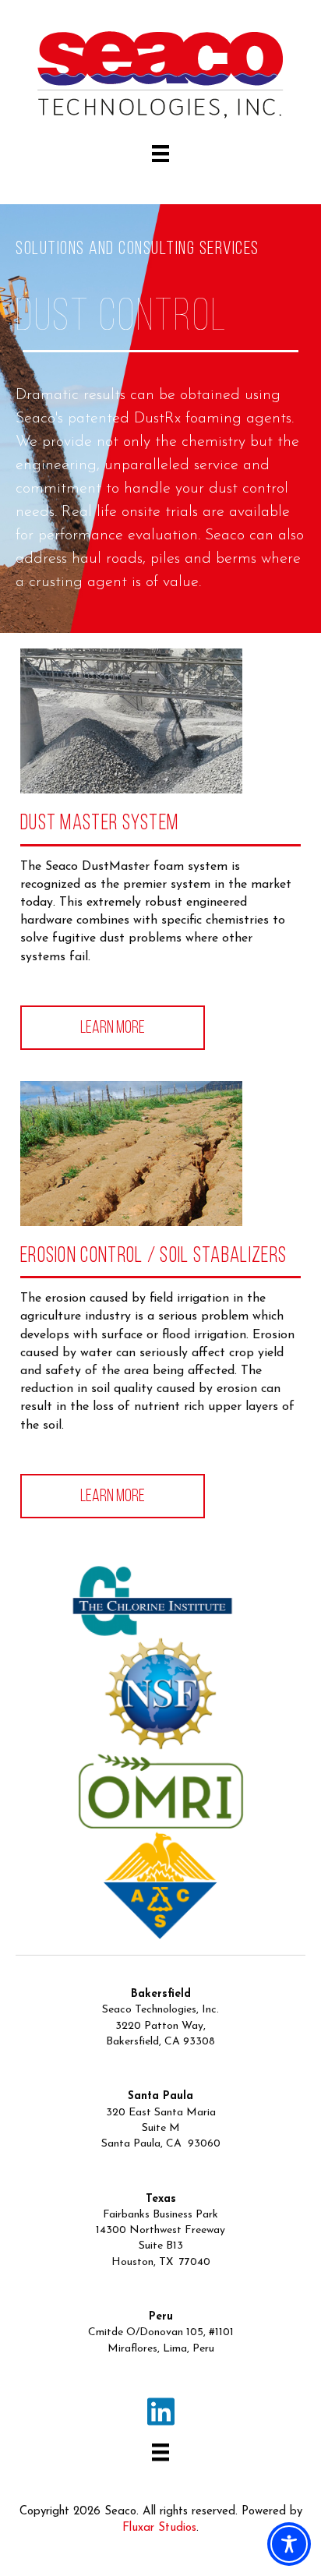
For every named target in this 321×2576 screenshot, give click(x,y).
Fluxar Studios (159, 2528)
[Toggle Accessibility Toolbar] (289, 2544)
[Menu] (160, 154)
